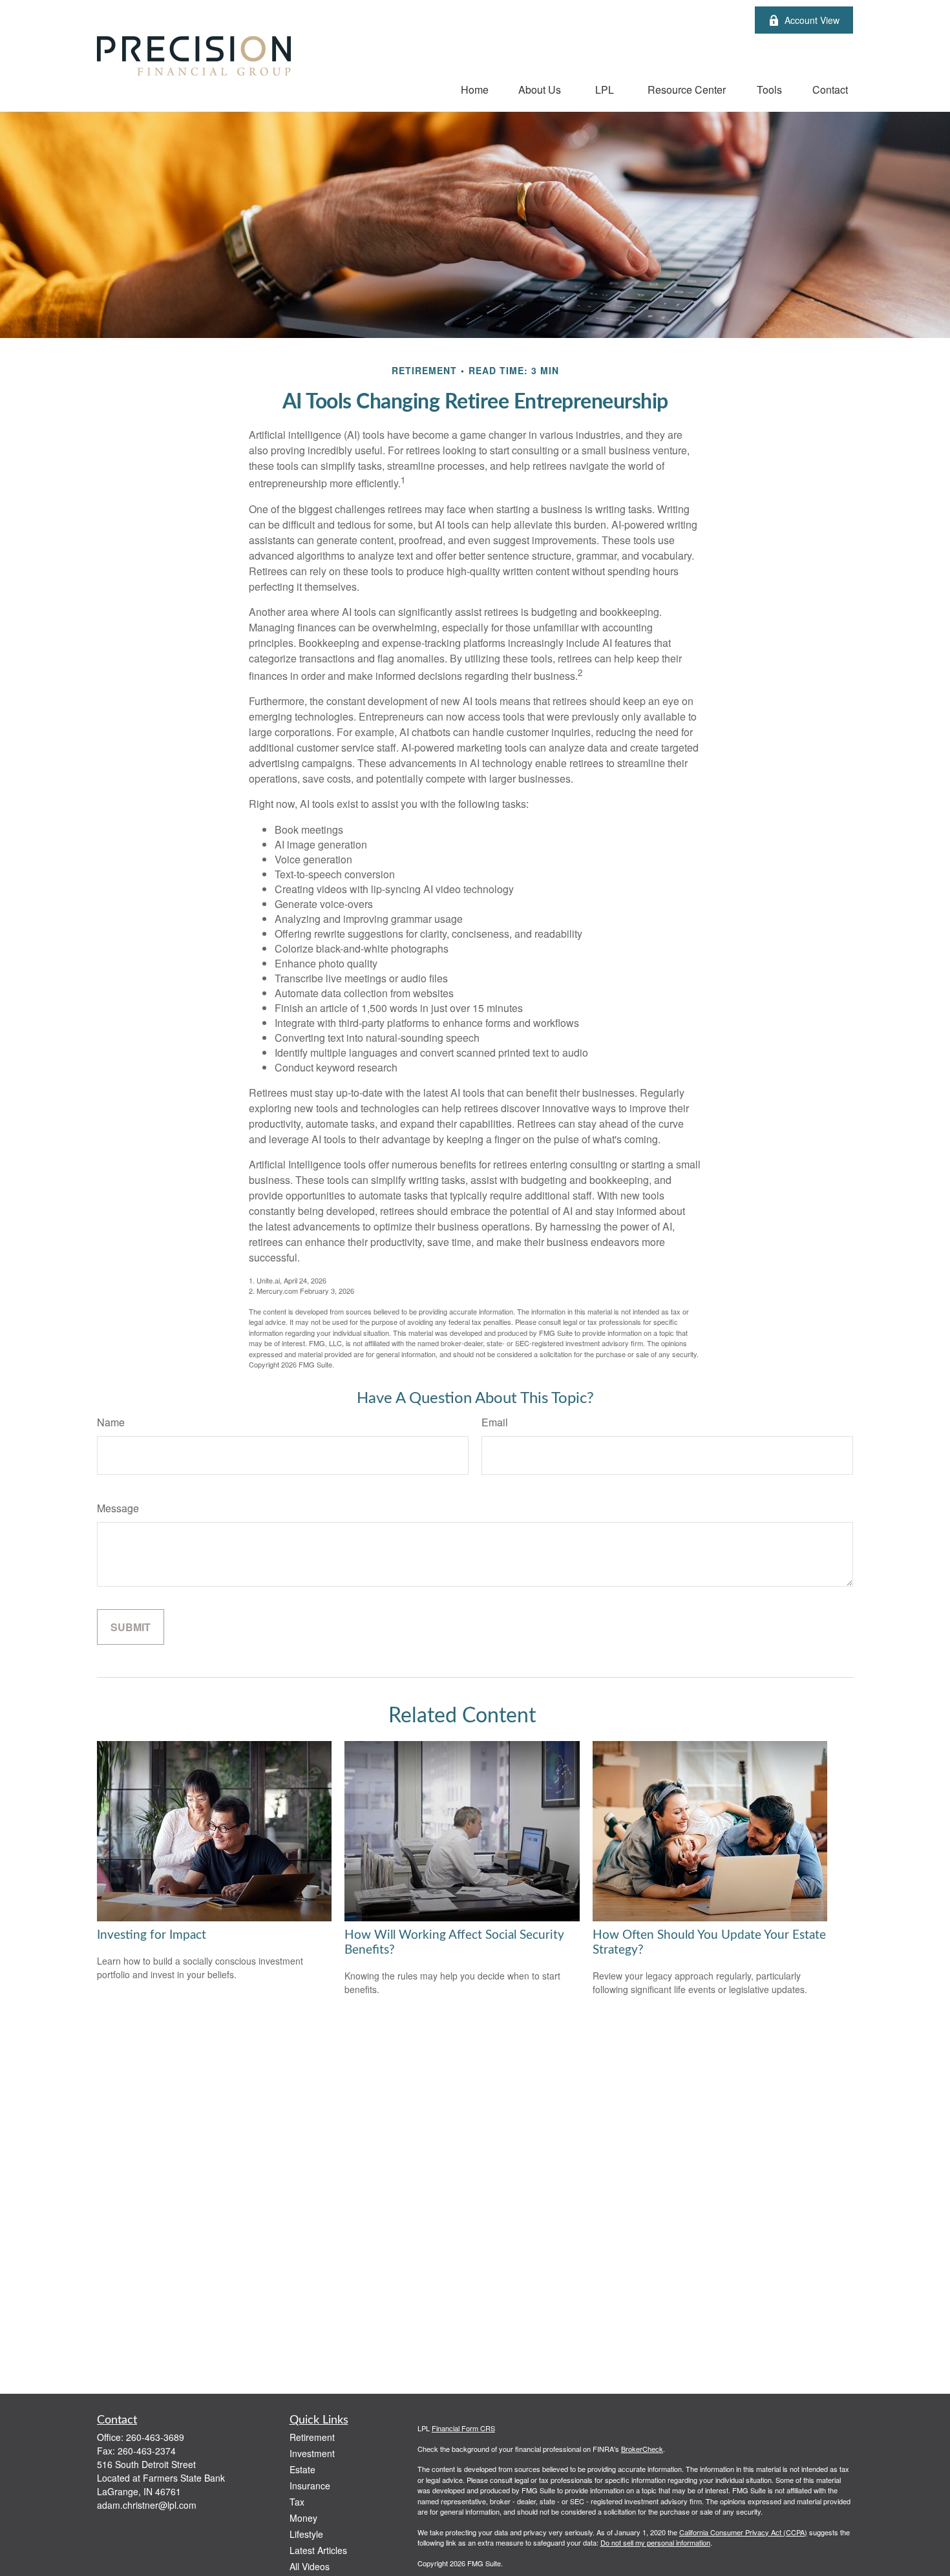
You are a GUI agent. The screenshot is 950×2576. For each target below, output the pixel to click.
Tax (297, 2502)
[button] (475, 89)
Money (303, 2518)
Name (111, 1422)
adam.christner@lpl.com (147, 2505)
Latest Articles (318, 2550)
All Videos (310, 2566)
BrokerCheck (642, 2449)
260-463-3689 (155, 2437)
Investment (312, 2453)
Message (118, 1508)
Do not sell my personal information (655, 2542)
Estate (302, 2469)
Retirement (312, 2437)
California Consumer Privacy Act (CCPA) (743, 2532)
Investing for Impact (152, 1935)
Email (495, 1422)
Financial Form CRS (463, 2428)
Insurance (310, 2486)
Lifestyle (306, 2534)
